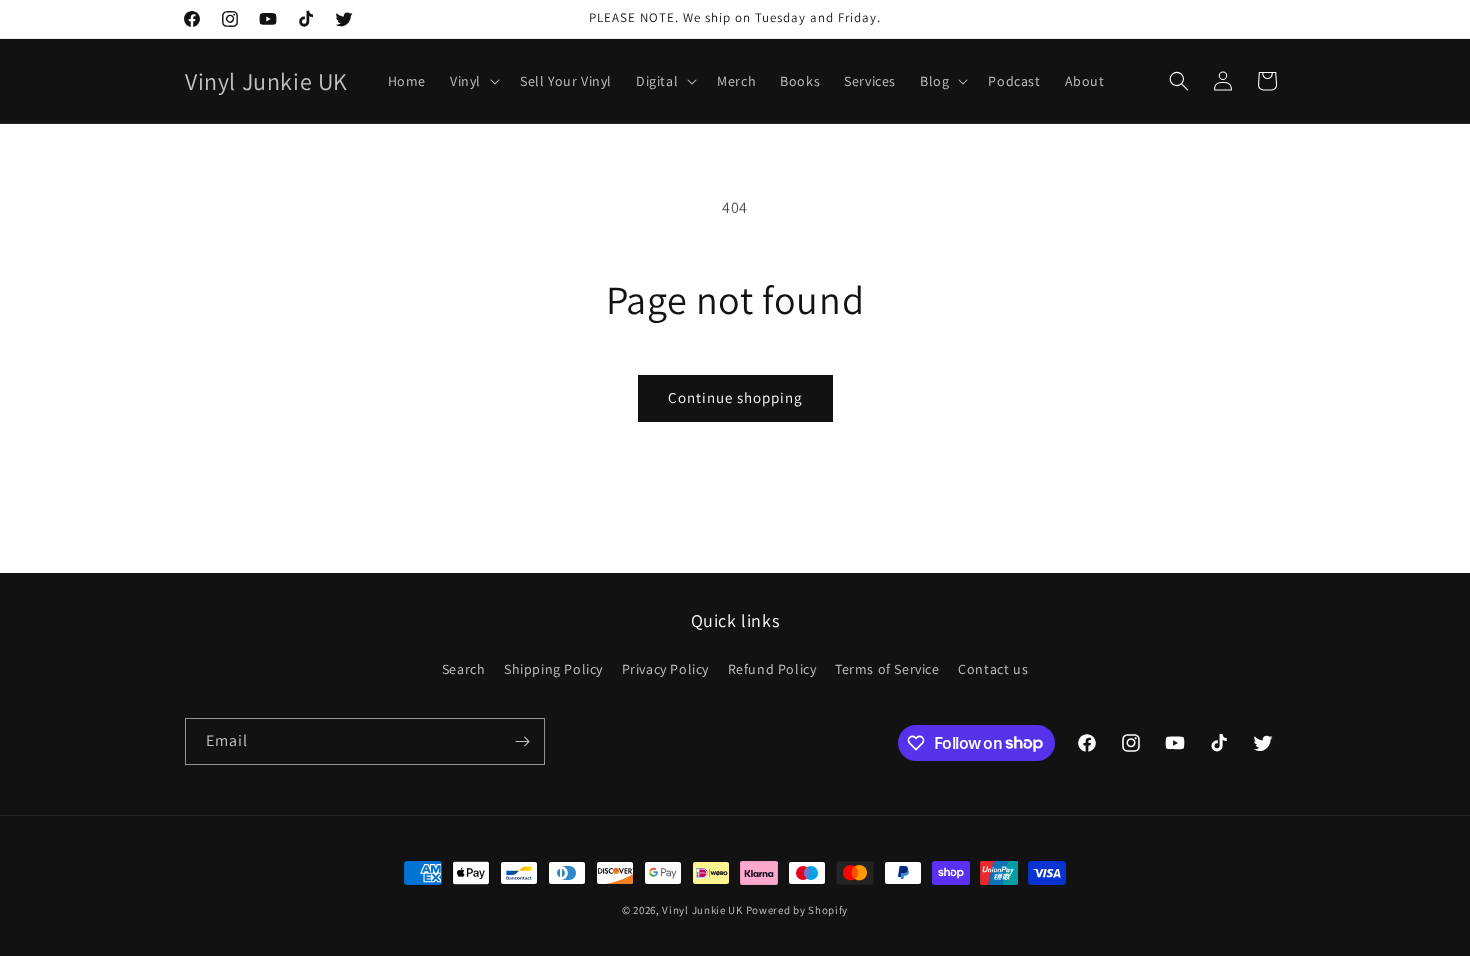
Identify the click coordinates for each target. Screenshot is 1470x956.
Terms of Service (887, 669)
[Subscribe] (522, 741)
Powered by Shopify (797, 910)
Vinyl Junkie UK (702, 910)
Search (464, 669)
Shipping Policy (553, 669)
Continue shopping (735, 397)
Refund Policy (772, 669)
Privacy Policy (665, 669)
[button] (473, 81)
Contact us (993, 669)
